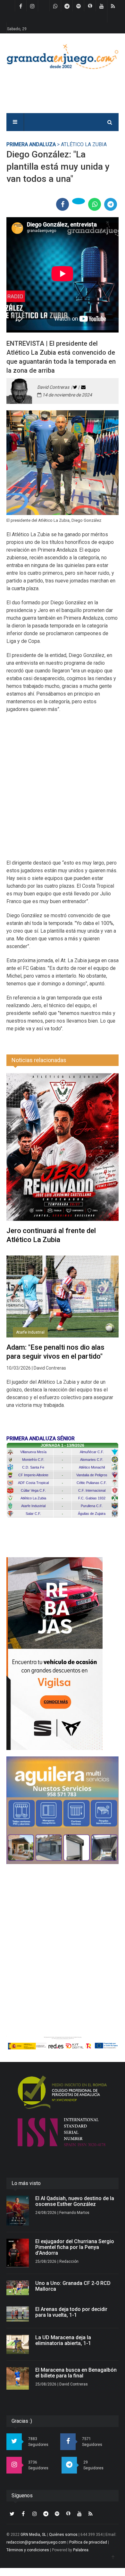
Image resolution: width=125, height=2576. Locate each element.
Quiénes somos (63, 2535)
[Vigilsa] (63, 1654)
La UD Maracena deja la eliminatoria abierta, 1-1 (63, 2340)
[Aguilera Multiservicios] (63, 1810)
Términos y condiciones (28, 2550)
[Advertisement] (63, 790)
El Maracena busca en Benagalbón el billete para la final (76, 2373)
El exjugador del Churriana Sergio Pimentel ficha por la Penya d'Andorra (75, 2247)
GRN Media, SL (33, 2535)
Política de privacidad (88, 2542)
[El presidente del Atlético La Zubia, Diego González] (63, 463)
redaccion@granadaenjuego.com (36, 2542)
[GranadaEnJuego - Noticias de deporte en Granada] (63, 56)
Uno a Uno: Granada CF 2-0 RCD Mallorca (73, 2286)
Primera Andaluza (31, 144)
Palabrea (81, 2550)
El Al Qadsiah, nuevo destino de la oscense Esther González (75, 2201)
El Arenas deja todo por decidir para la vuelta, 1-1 (71, 2312)
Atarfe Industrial (30, 1332)
